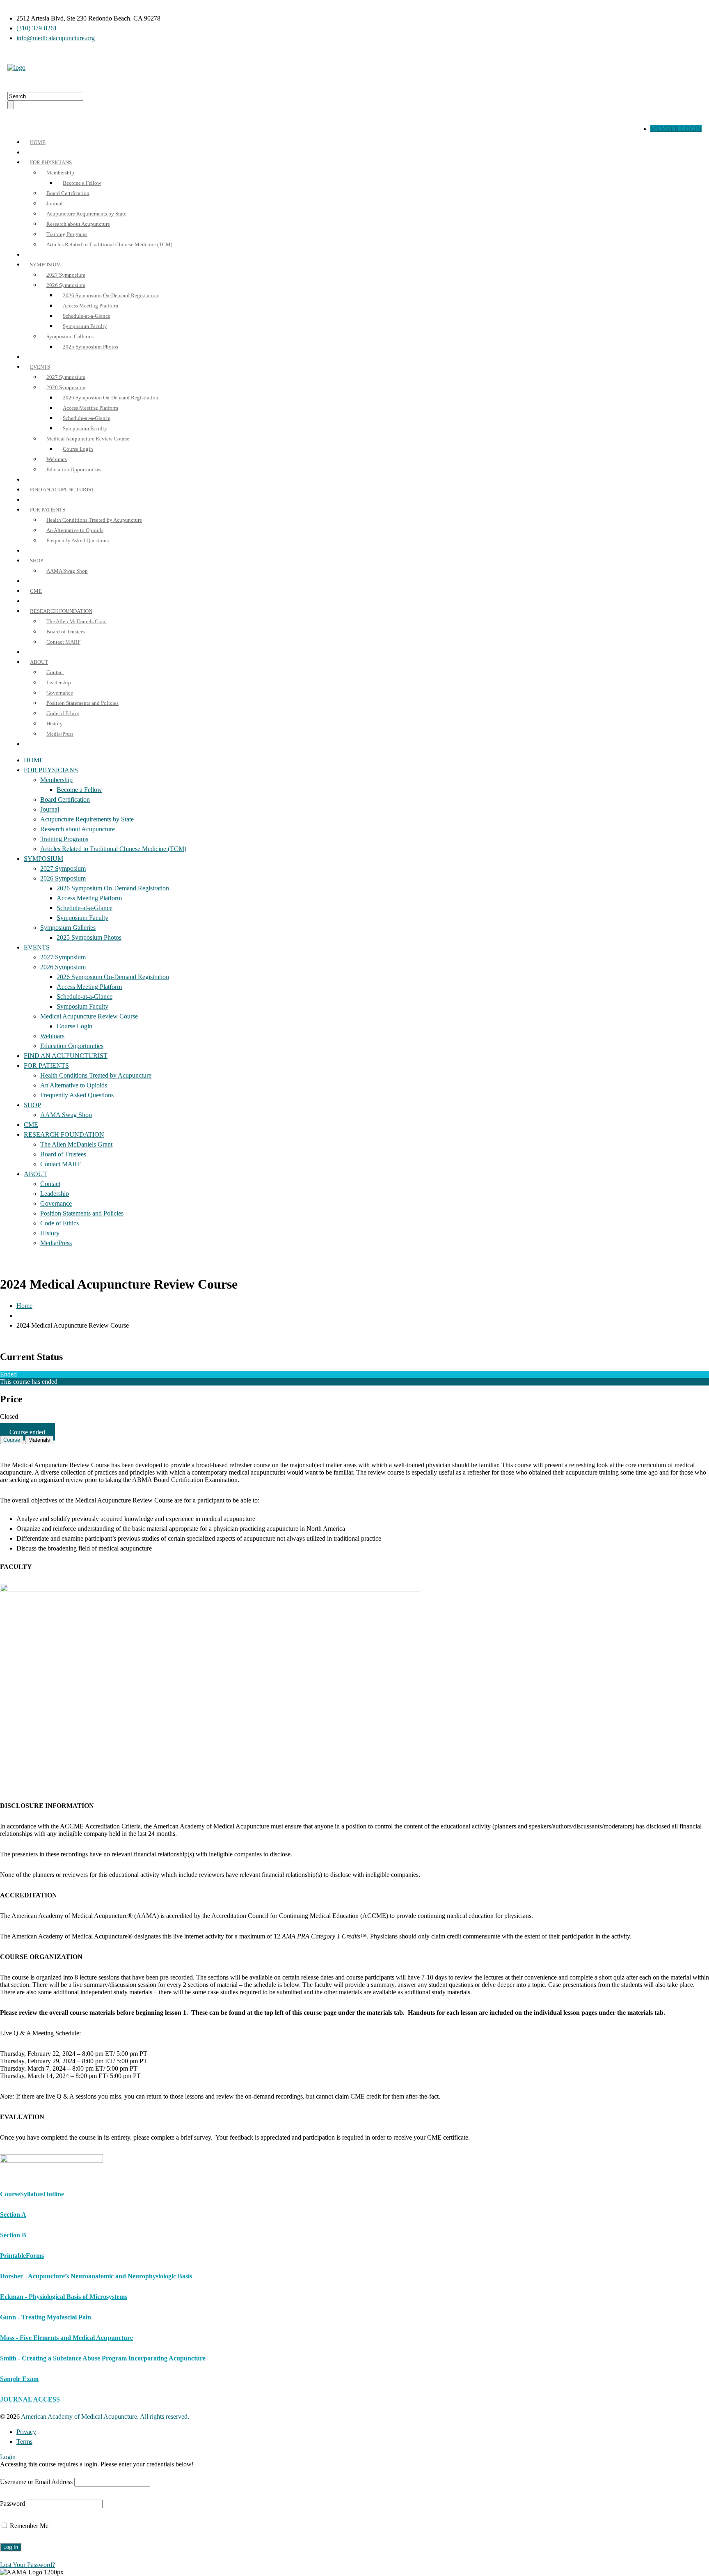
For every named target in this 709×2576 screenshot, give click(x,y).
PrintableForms (22, 2256)
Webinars (57, 459)
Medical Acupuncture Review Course (88, 439)
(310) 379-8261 (37, 28)
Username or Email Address (36, 2482)
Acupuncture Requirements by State (86, 214)
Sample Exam (19, 2379)
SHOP (37, 561)
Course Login (78, 449)
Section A (13, 2215)
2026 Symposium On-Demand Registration (111, 295)
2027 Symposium (66, 275)
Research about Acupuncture (78, 224)
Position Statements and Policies (82, 703)
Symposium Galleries (70, 336)
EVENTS (40, 367)
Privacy (26, 2432)
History (55, 724)
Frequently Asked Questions (78, 540)
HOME (38, 142)
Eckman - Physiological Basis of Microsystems (64, 2297)
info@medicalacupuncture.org (56, 38)
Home (24, 1306)
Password (13, 2504)
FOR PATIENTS (48, 510)
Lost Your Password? (27, 2565)
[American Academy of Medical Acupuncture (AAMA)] (16, 68)
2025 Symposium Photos (90, 347)
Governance (60, 693)
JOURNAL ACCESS (30, 2399)
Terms (24, 2442)
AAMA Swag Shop (67, 571)
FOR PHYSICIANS (51, 162)
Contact (55, 672)
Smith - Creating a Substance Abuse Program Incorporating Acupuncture (103, 2358)
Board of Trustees (66, 632)
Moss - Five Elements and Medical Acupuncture (66, 2338)
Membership (60, 173)
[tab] (12, 1440)
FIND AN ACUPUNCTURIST (62, 490)
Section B (13, 2235)
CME (36, 591)
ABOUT (39, 662)
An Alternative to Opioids (75, 530)
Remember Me (28, 2526)
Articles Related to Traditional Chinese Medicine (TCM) (109, 244)
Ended (8, 1374)
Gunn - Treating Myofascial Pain (46, 2317)
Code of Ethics (63, 713)
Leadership (59, 682)
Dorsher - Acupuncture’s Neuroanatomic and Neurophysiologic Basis (96, 2276)
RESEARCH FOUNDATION (61, 611)
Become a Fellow (82, 183)
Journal (55, 203)
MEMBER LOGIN (676, 129)
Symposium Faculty (85, 326)
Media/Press (60, 734)
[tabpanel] (354, 1816)
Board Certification (68, 193)
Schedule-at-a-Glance (87, 316)
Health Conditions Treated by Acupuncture (94, 520)
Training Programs (67, 234)
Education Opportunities (74, 469)
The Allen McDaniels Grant (77, 621)
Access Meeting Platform (90, 306)
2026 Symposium (66, 285)
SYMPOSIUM (46, 265)
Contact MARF (63, 642)
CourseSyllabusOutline (32, 2194)
